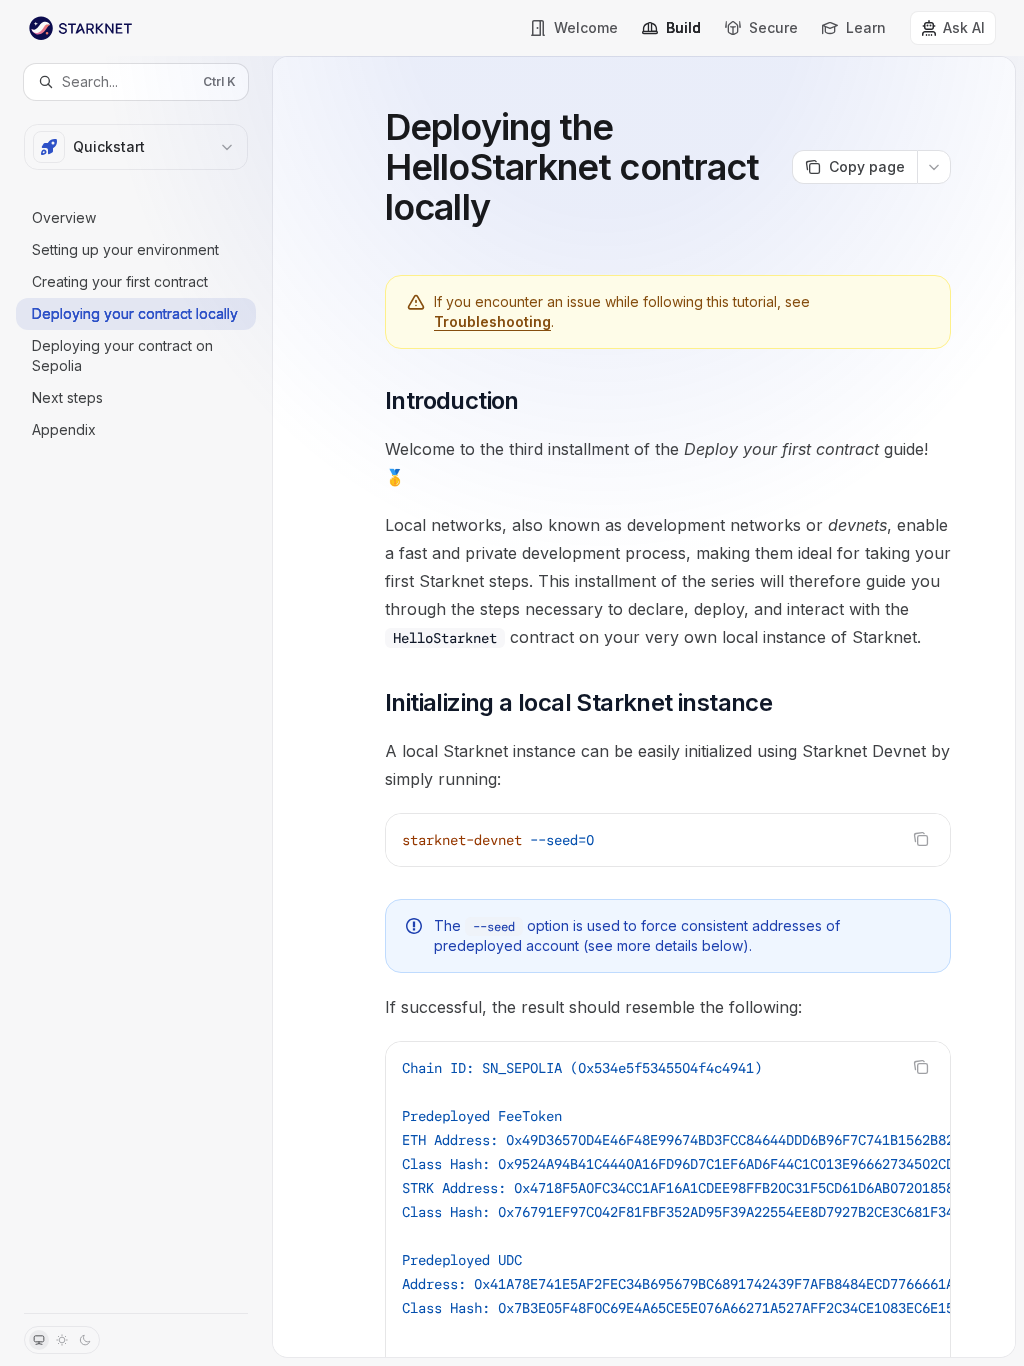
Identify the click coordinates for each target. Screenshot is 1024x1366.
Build (683, 27)
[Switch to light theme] (62, 1340)
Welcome (586, 27)
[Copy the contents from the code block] (921, 839)
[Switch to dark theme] (85, 1340)
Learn (866, 27)
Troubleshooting (492, 321)
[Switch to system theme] (39, 1340)
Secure (773, 27)
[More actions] (934, 167)
